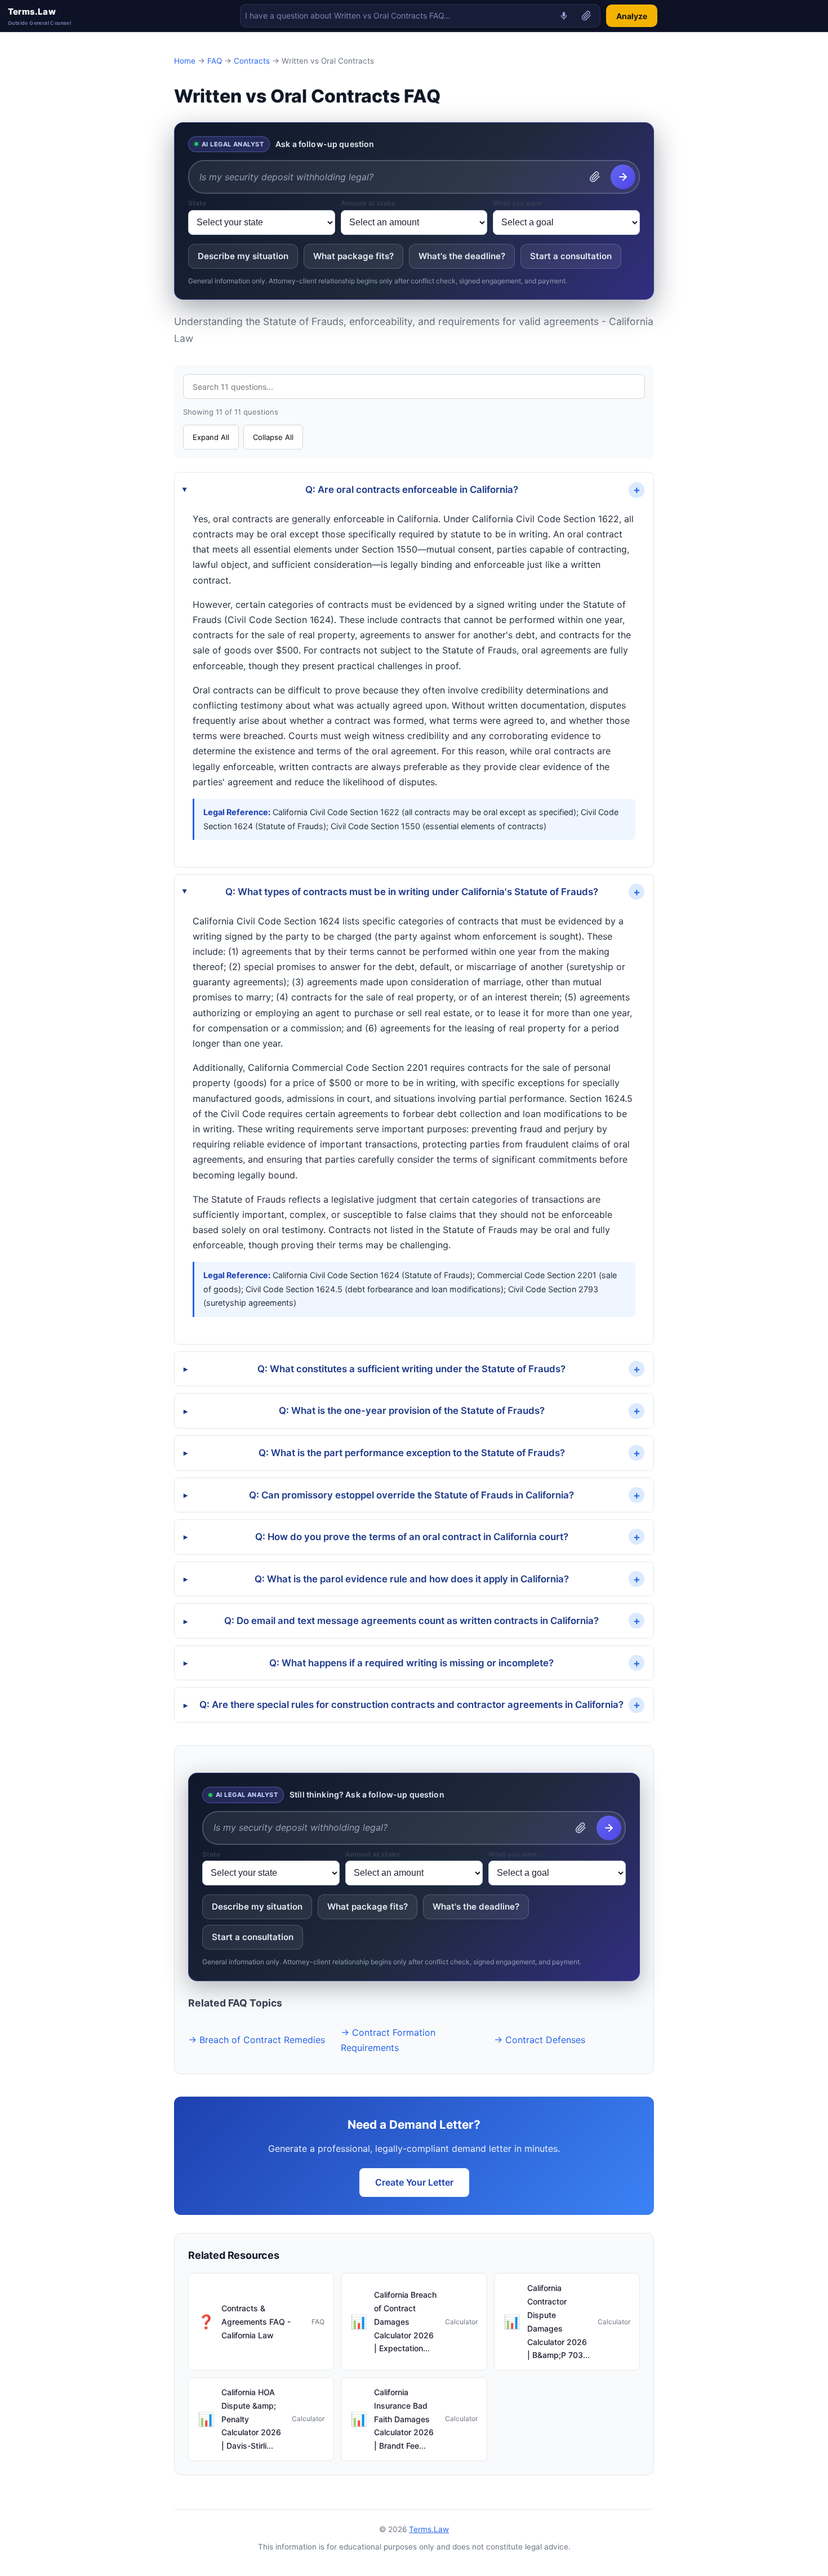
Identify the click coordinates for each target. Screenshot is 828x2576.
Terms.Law (39, 16)
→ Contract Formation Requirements (388, 2040)
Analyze (632, 16)
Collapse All (273, 437)
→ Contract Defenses (540, 2040)
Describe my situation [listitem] (243, 256)
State (197, 203)
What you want (517, 203)
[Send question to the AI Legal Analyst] (623, 177)
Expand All (211, 437)
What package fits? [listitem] (353, 256)
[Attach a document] (586, 16)
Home (185, 61)
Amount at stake (368, 203)
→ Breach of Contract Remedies (257, 2040)
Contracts (252, 61)
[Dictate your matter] (564, 16)
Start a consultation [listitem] (571, 256)
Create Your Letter (414, 2182)
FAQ (215, 61)
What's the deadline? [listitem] (462, 256)
